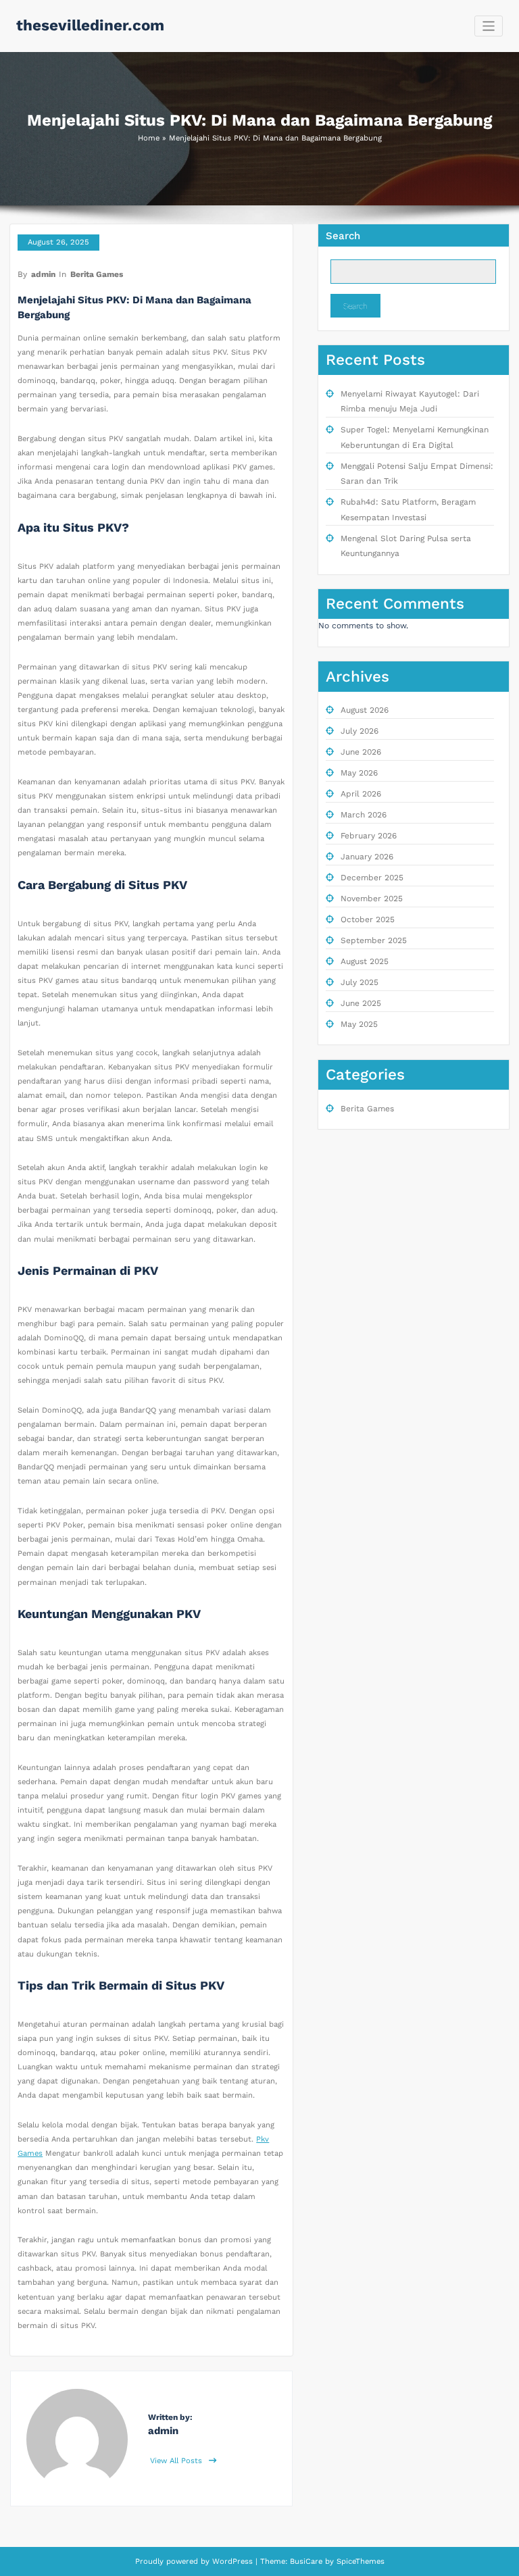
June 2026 (361, 752)
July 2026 (360, 731)
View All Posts (177, 2461)
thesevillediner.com (90, 25)
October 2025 (368, 919)
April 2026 (361, 794)
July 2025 (360, 982)
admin (43, 274)
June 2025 (361, 1003)
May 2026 (359, 773)
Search (343, 236)
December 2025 (372, 878)
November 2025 (372, 899)
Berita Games (97, 274)
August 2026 (365, 710)
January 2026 (367, 857)
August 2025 (365, 961)
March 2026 (364, 815)
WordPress (232, 2561)
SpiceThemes (359, 2561)
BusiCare (307, 2561)
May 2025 (359, 1024)
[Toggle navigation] (489, 26)
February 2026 (369, 836)
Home (149, 138)
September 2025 (374, 940)
